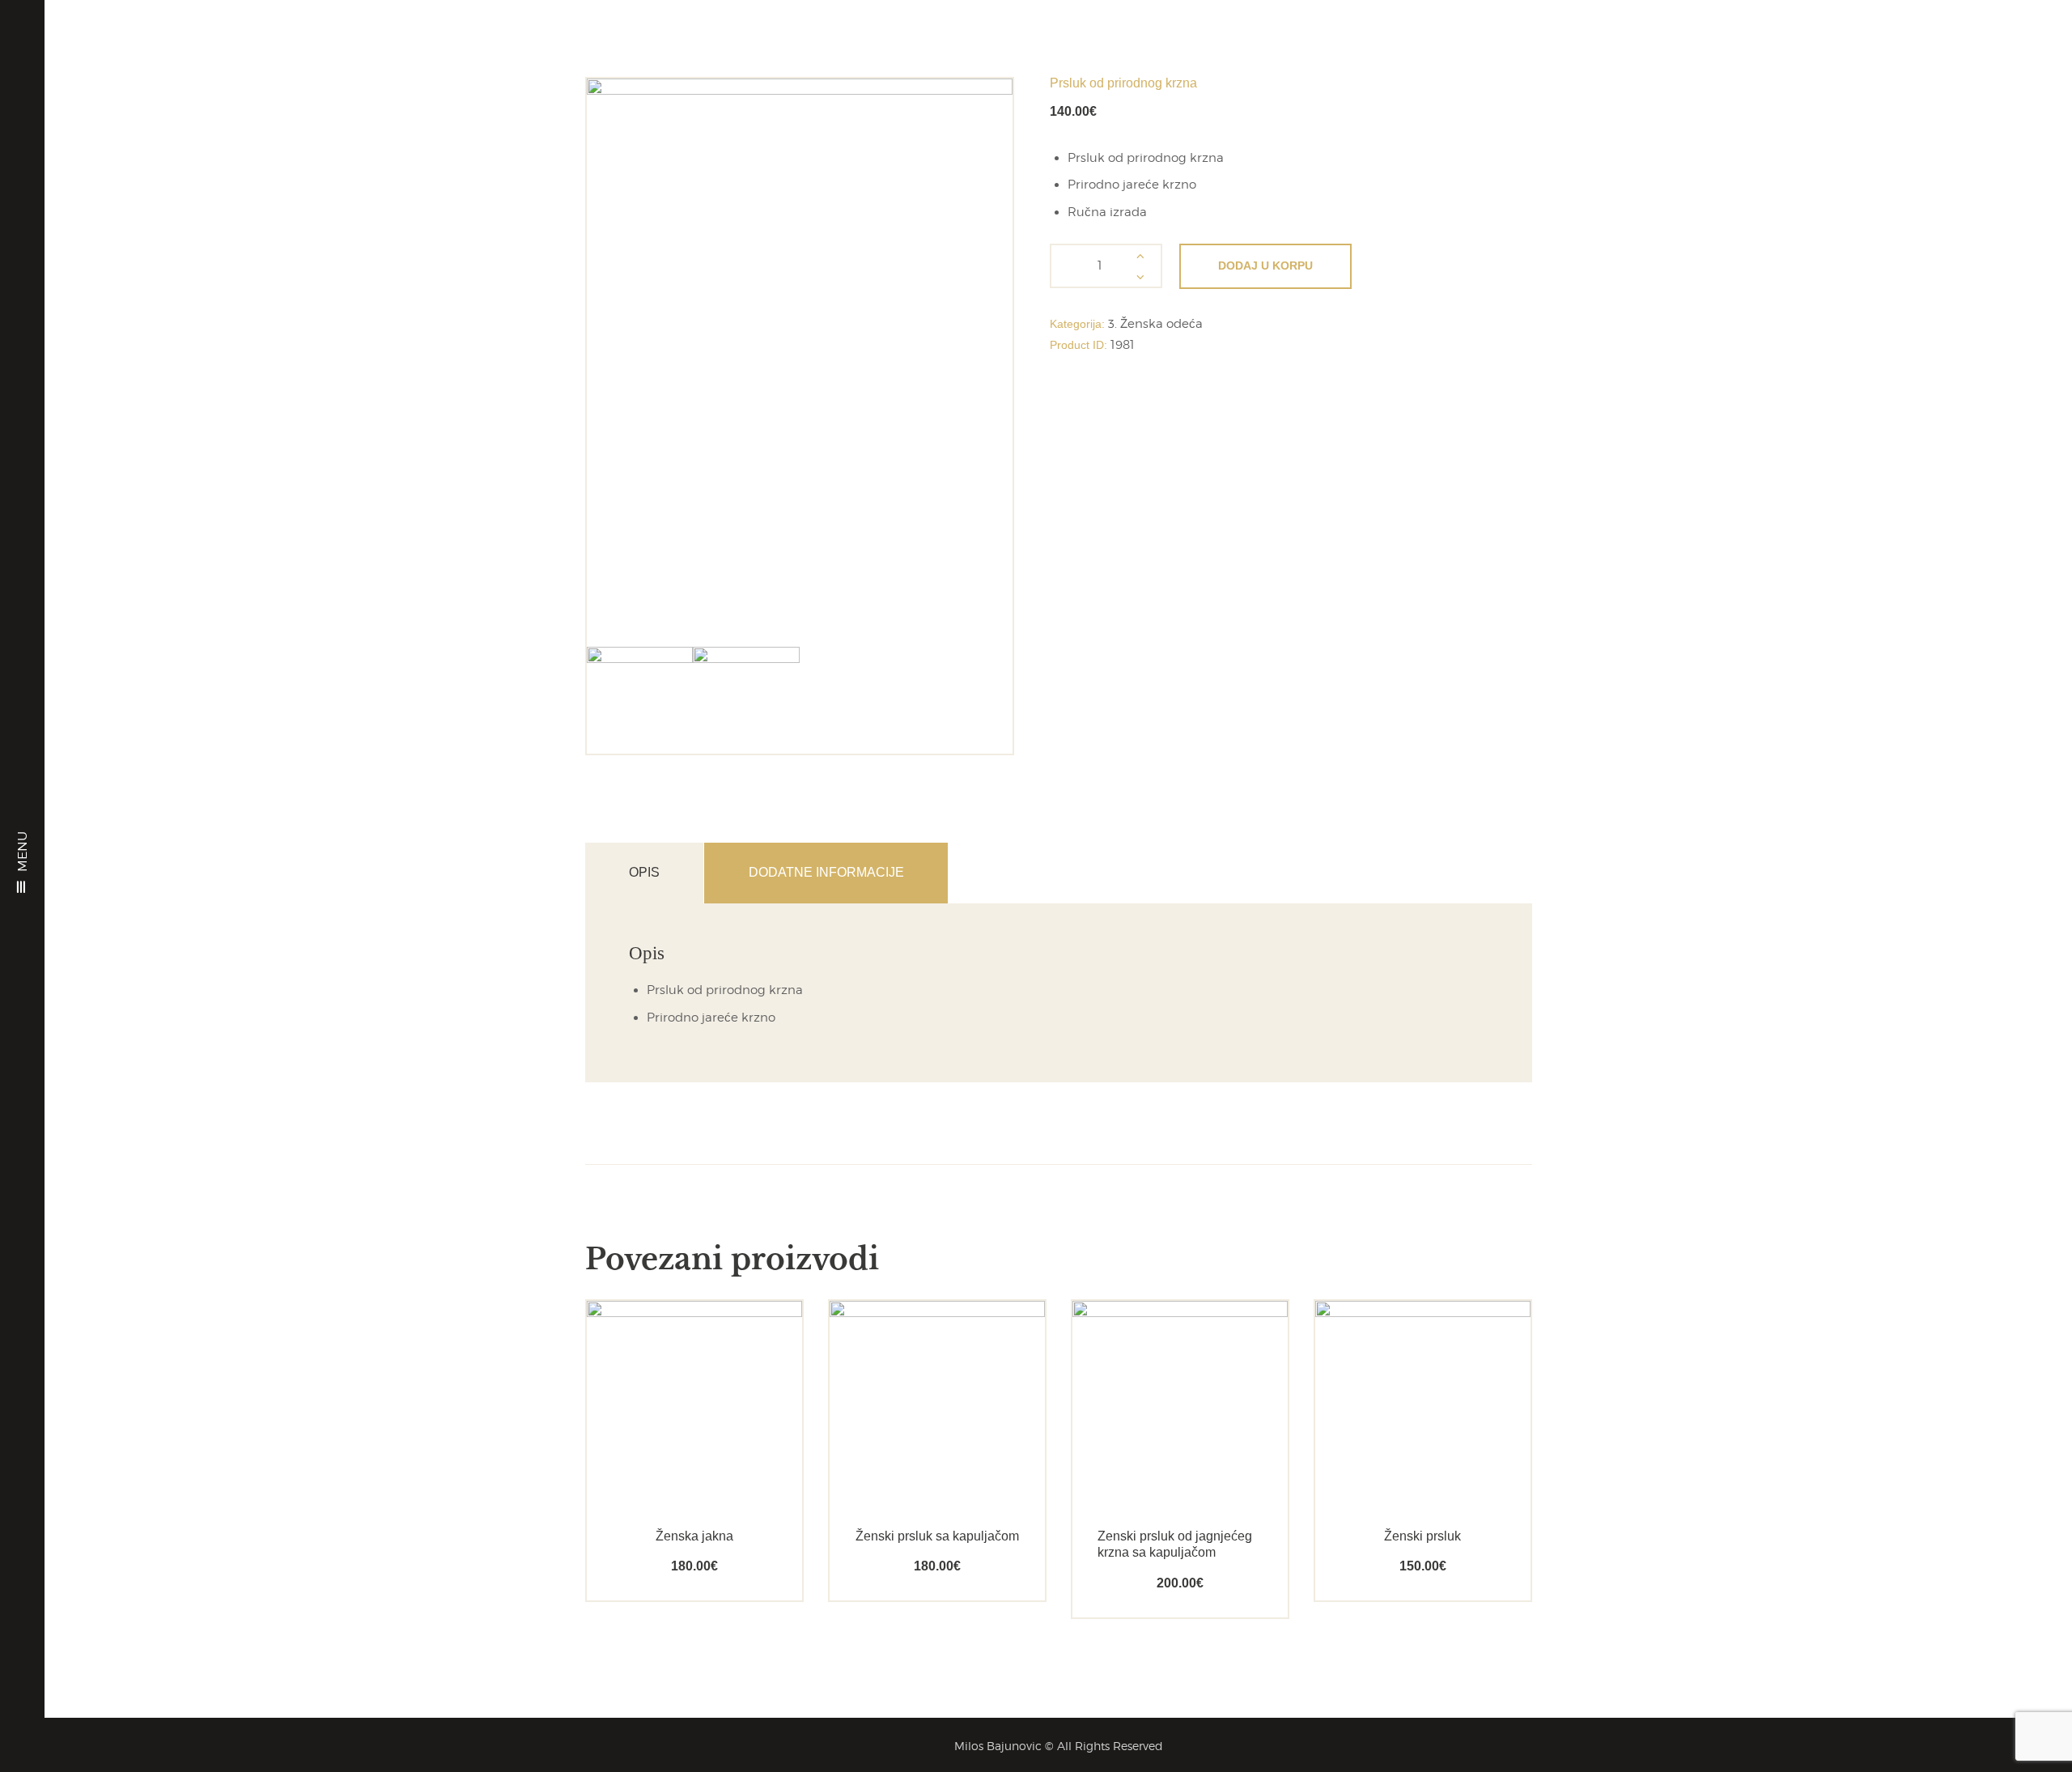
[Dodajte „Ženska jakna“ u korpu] (666, 1448)
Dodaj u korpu (1265, 266)
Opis (644, 872)
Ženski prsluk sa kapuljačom (937, 1536)
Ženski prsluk (1422, 1536)
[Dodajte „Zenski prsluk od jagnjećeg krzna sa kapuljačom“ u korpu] (1151, 1448)
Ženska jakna (694, 1536)
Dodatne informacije (826, 872)
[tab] (645, 873)
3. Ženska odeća (1155, 324)
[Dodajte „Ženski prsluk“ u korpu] (1394, 1448)
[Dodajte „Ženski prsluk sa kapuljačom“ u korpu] (909, 1448)
